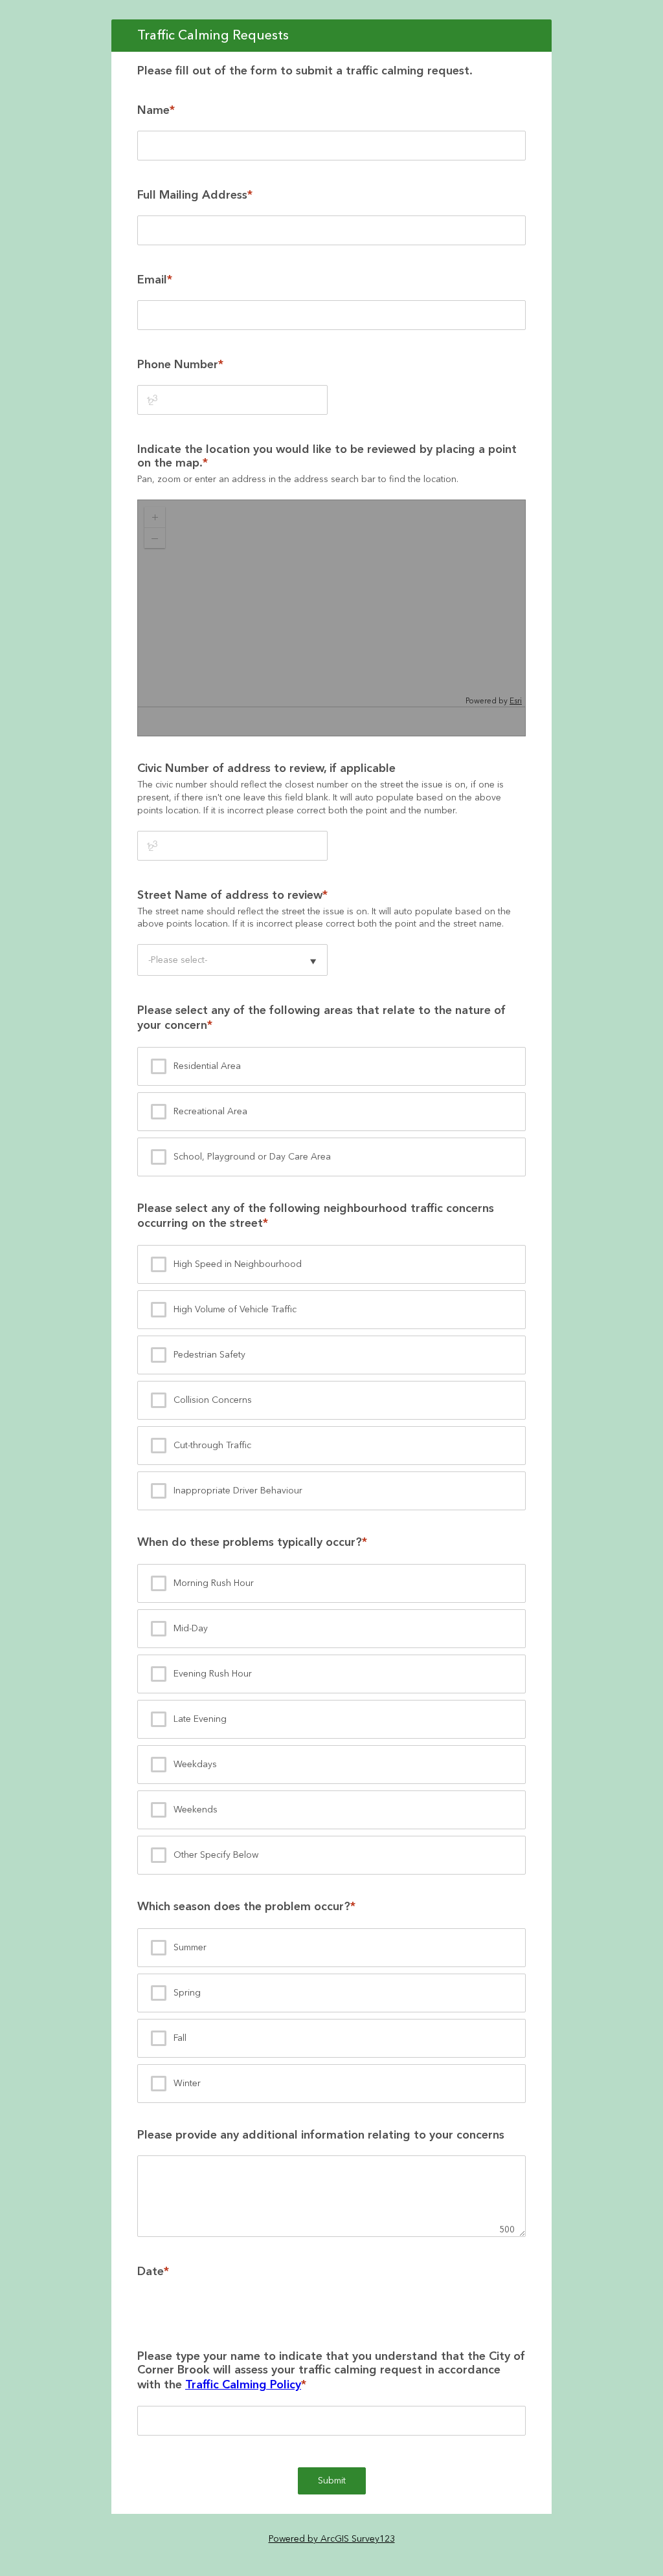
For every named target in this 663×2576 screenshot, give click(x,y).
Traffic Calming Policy (243, 2385)
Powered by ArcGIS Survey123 (332, 2539)
